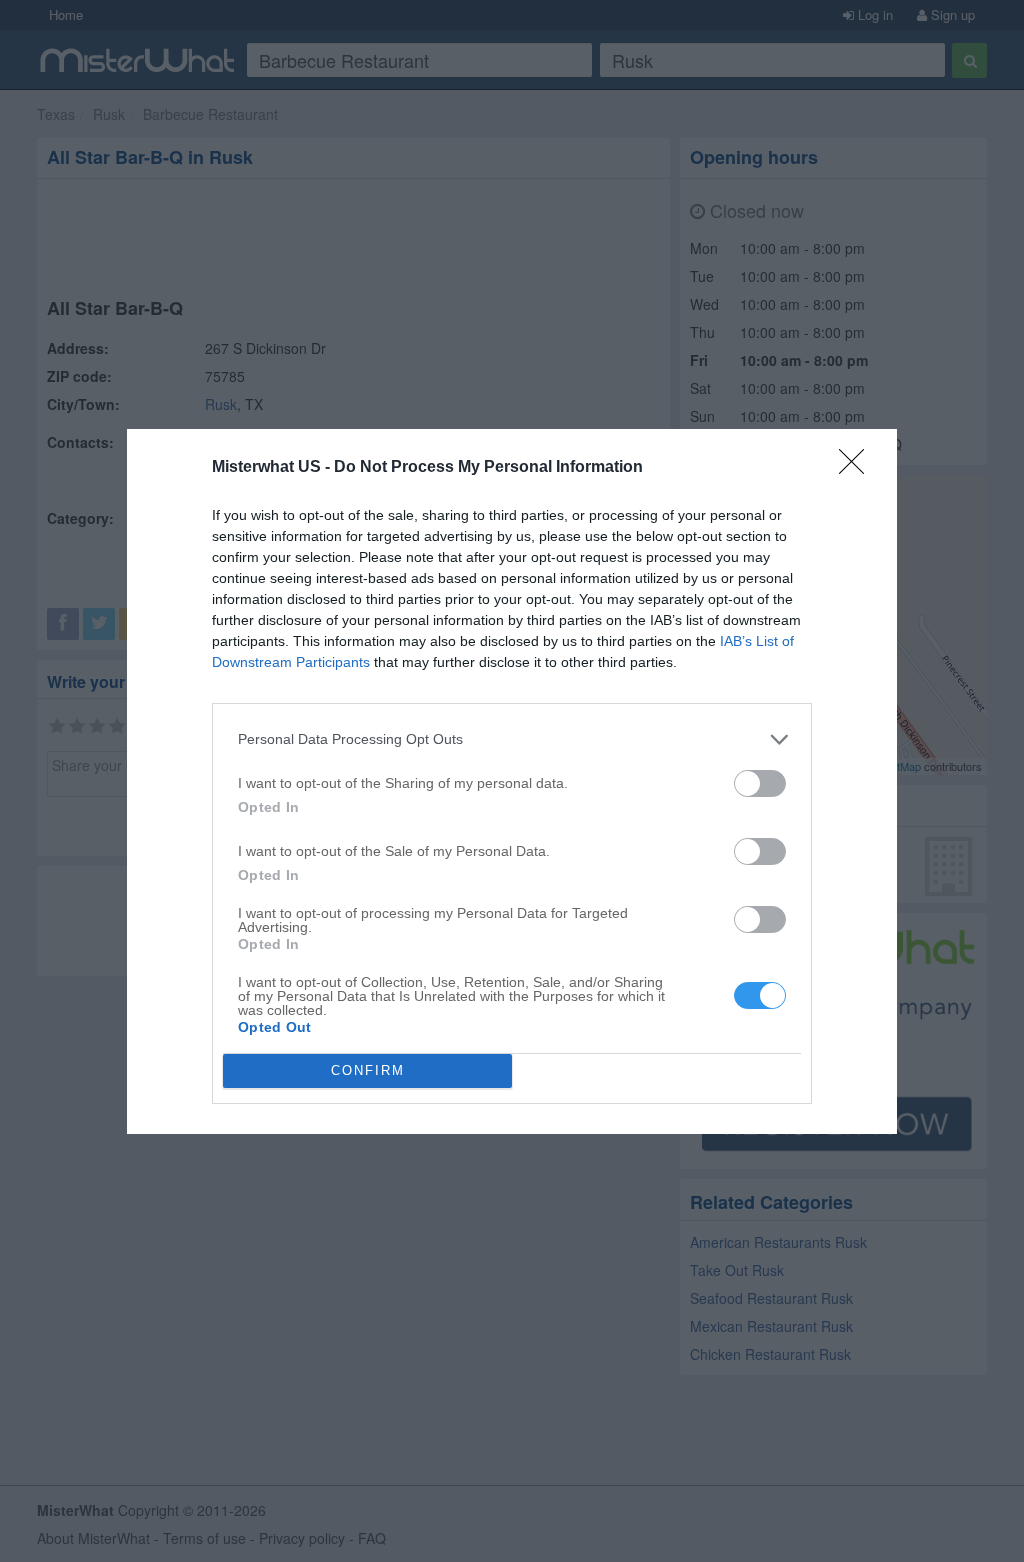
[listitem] (512, 739)
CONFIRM (368, 1070)
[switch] (760, 783)
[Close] (858, 468)
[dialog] (512, 781)
